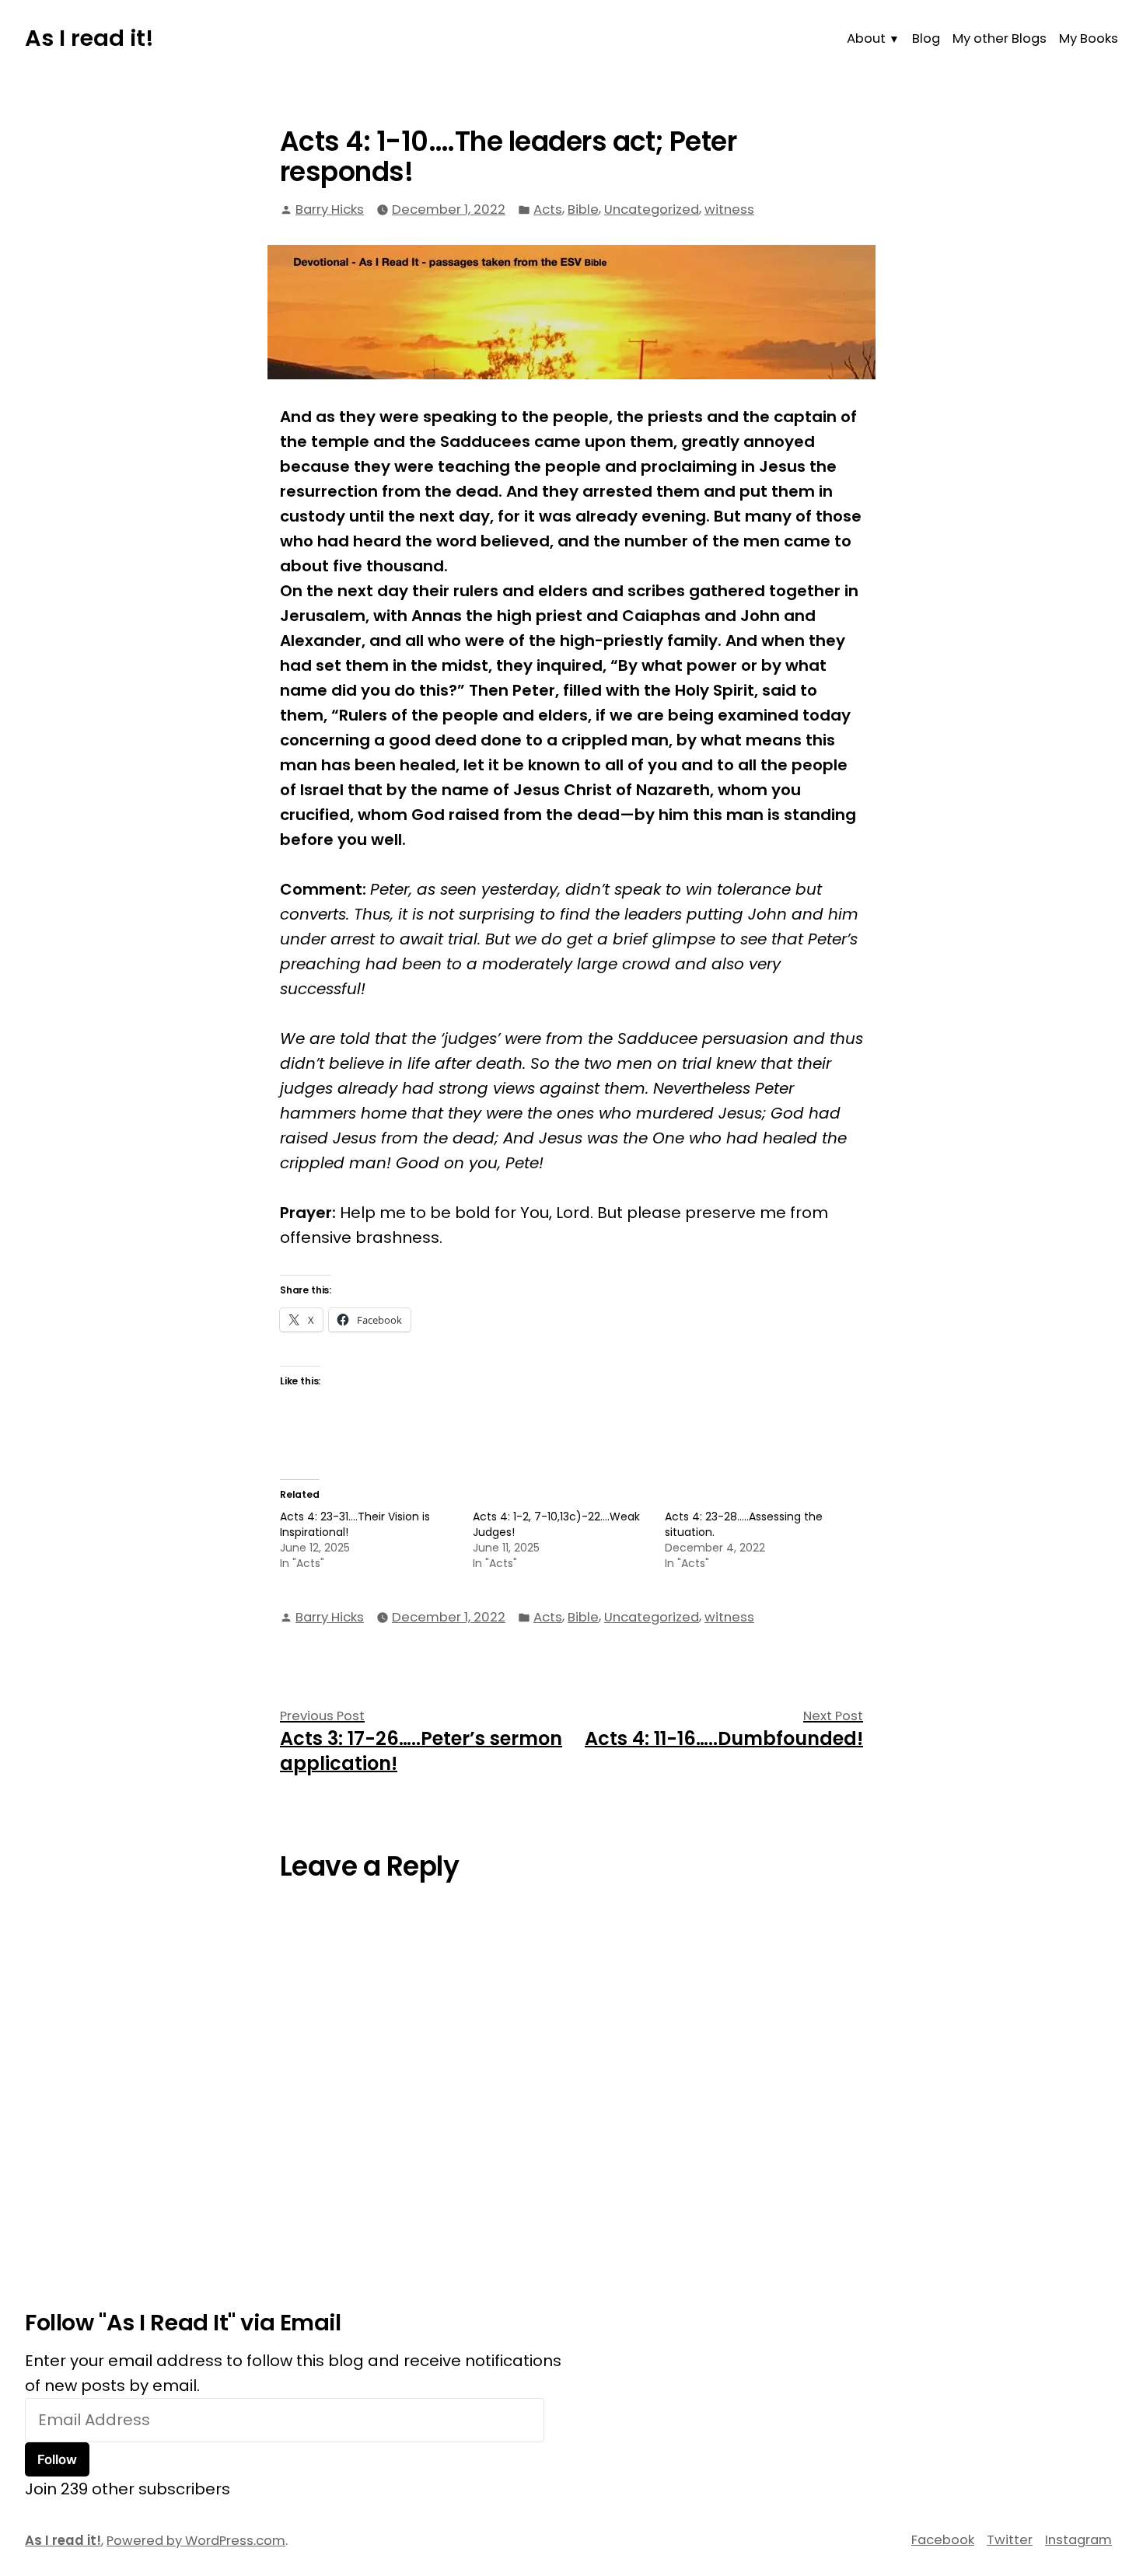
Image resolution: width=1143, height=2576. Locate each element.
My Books (1089, 38)
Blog (926, 38)
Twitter (1010, 2540)
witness (729, 209)
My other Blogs (1000, 38)
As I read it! (89, 38)
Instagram (1078, 2540)
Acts (548, 209)
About (866, 38)
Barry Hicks (330, 209)
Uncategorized (652, 209)
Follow (57, 2459)
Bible (583, 209)
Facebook (943, 2540)
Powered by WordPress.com (196, 2541)
